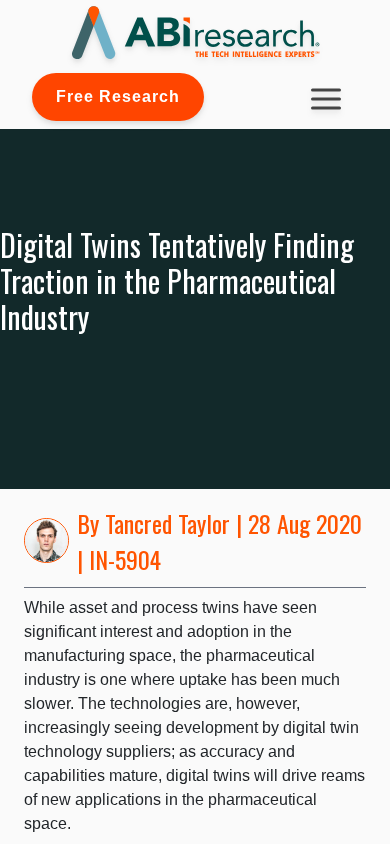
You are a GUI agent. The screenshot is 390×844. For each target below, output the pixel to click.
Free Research (118, 96)
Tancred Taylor (167, 523)
